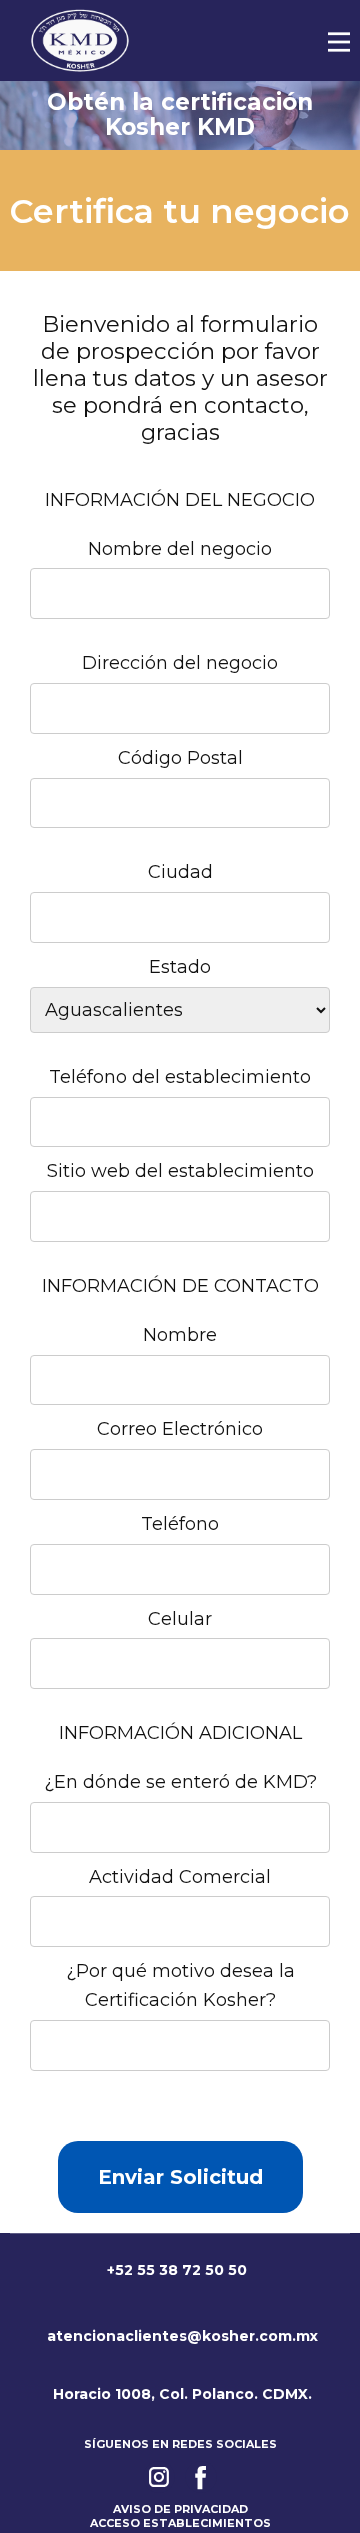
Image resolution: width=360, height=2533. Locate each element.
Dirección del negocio (180, 663)
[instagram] (159, 2477)
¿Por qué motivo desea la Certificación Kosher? (180, 1985)
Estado (180, 967)
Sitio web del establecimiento (180, 1171)
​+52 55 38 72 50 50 (175, 2270)
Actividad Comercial (180, 1877)
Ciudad (180, 872)
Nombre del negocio (180, 549)
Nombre (180, 1335)
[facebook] (201, 2477)
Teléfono (180, 1524)
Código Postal (180, 758)
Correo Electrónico (180, 1429)
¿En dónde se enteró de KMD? (180, 1782)
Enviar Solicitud (180, 2177)
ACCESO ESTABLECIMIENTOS (180, 2523)
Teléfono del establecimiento (180, 1077)
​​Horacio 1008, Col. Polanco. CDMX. (180, 2394)
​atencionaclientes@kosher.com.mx (180, 2336)
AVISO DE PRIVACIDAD (180, 2509)
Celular (180, 1619)
